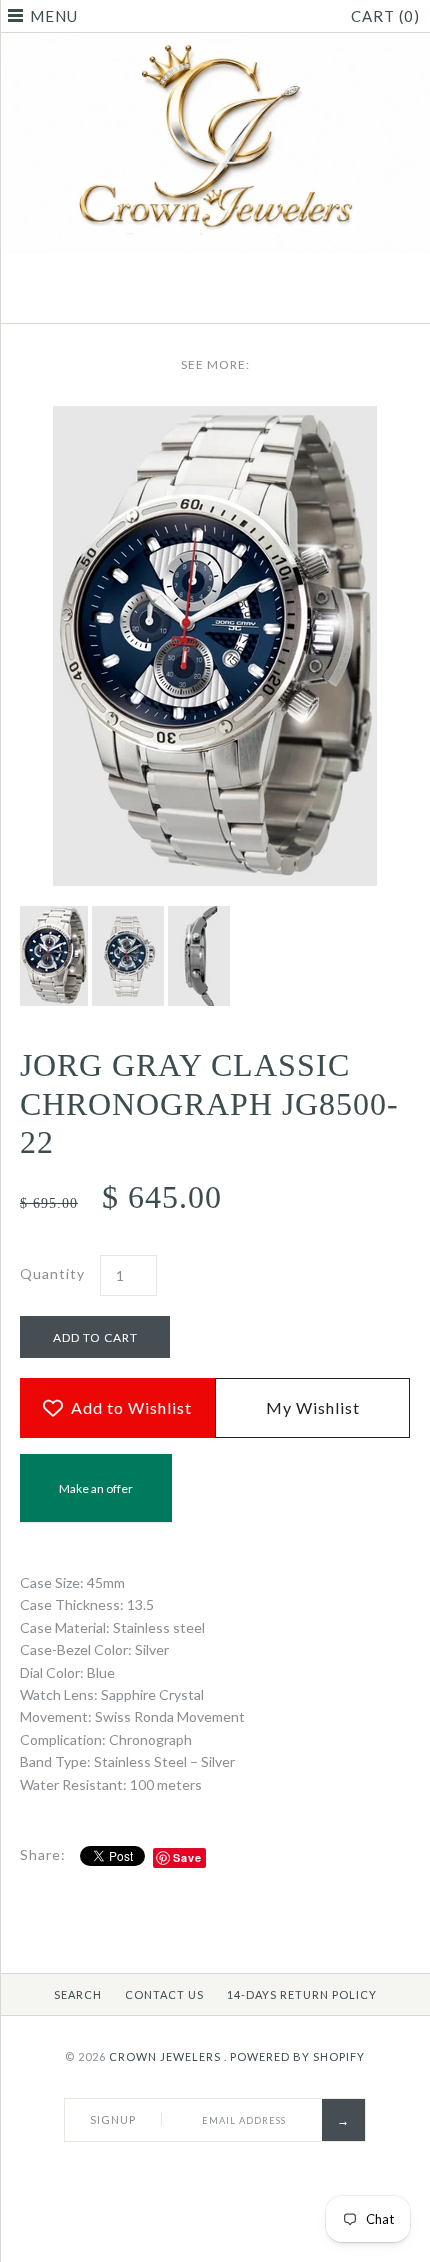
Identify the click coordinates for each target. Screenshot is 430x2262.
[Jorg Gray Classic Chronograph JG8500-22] (215, 416)
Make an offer (96, 1501)
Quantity (52, 1273)
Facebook (190, 299)
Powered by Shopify (297, 2056)
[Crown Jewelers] (215, 48)
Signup (113, 2119)
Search (78, 1994)
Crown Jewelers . (168, 2056)
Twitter (215, 299)
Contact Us (164, 1994)
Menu (54, 16)
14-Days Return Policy (302, 1994)
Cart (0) (385, 16)
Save (187, 1857)
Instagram (240, 299)
